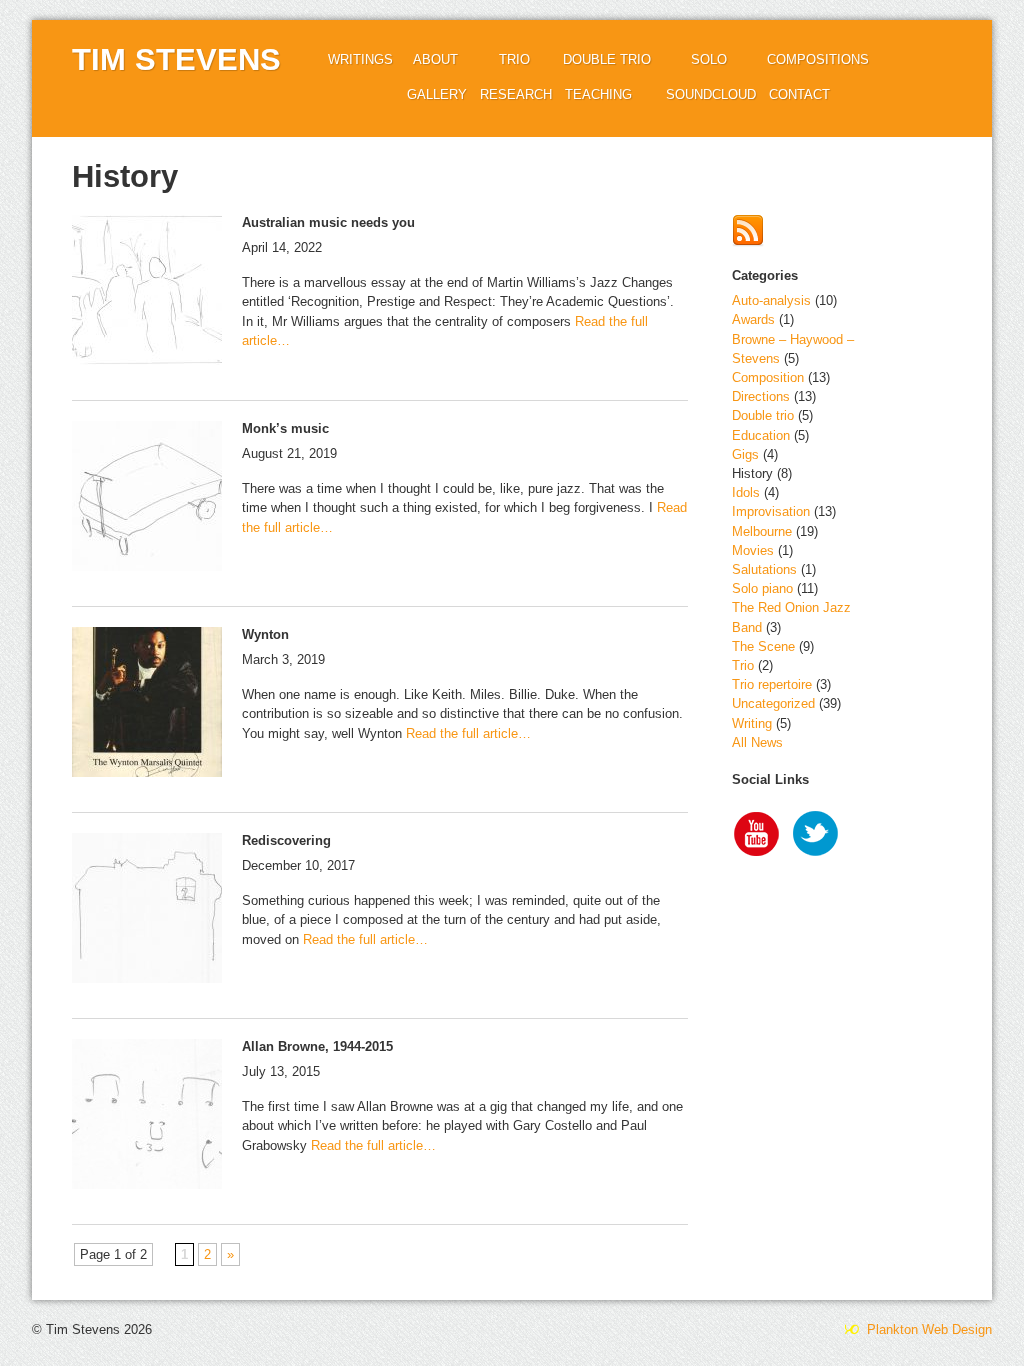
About (435, 59)
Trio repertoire (772, 684)
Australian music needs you (328, 222)
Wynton (265, 634)
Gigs (745, 454)
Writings (360, 59)
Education (761, 435)
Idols (746, 492)
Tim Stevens (176, 59)
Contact (799, 94)
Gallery (437, 94)
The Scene (763, 646)
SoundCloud (711, 94)
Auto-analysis (771, 300)
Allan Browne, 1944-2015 (317, 1046)
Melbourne (762, 531)
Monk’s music (285, 428)
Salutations (764, 569)
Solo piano (762, 588)
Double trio (607, 59)
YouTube (757, 836)
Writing (752, 723)
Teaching (598, 94)
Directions (761, 396)
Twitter (817, 836)
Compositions (818, 59)
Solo (709, 59)
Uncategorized (773, 703)
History (752, 473)
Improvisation (771, 511)
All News (757, 742)
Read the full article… (466, 733)
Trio (514, 59)
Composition (768, 377)
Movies (753, 550)
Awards (753, 319)
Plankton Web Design (927, 1329)
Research (516, 94)
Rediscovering (286, 840)
